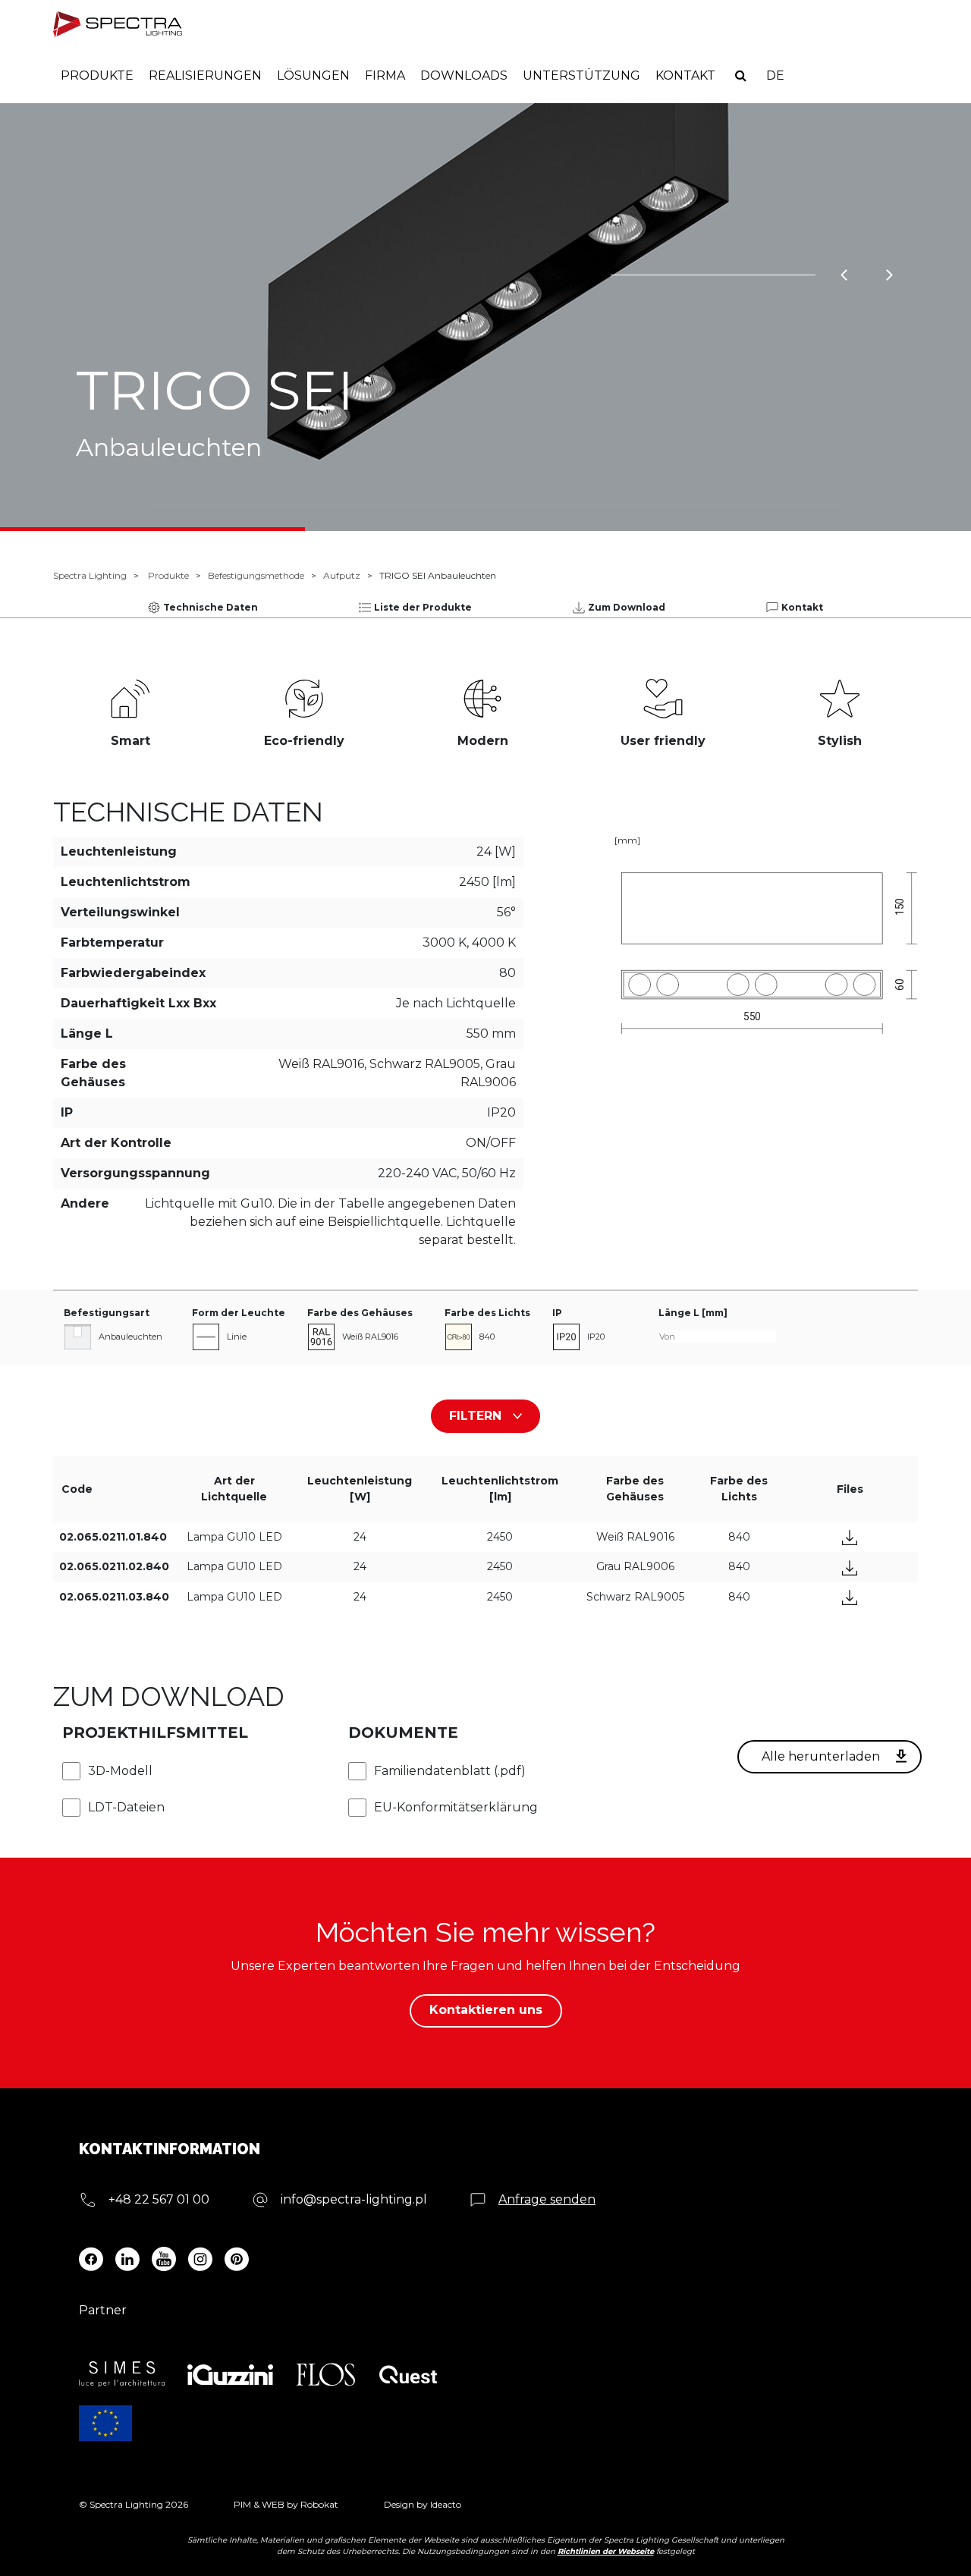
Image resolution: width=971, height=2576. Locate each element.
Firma (385, 75)
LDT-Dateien (126, 1807)
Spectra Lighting (90, 575)
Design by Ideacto (423, 2504)
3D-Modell (120, 1771)
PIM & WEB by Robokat (286, 2504)
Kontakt (685, 75)
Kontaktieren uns (486, 2010)
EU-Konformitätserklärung (456, 1807)
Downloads (464, 75)
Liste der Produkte (423, 607)
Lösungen (313, 75)
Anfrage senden (547, 2199)
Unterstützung (581, 75)
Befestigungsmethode (256, 575)
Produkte (97, 75)
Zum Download (627, 607)
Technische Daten (211, 607)
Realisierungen (205, 75)
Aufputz (342, 575)
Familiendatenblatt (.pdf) (450, 1771)
